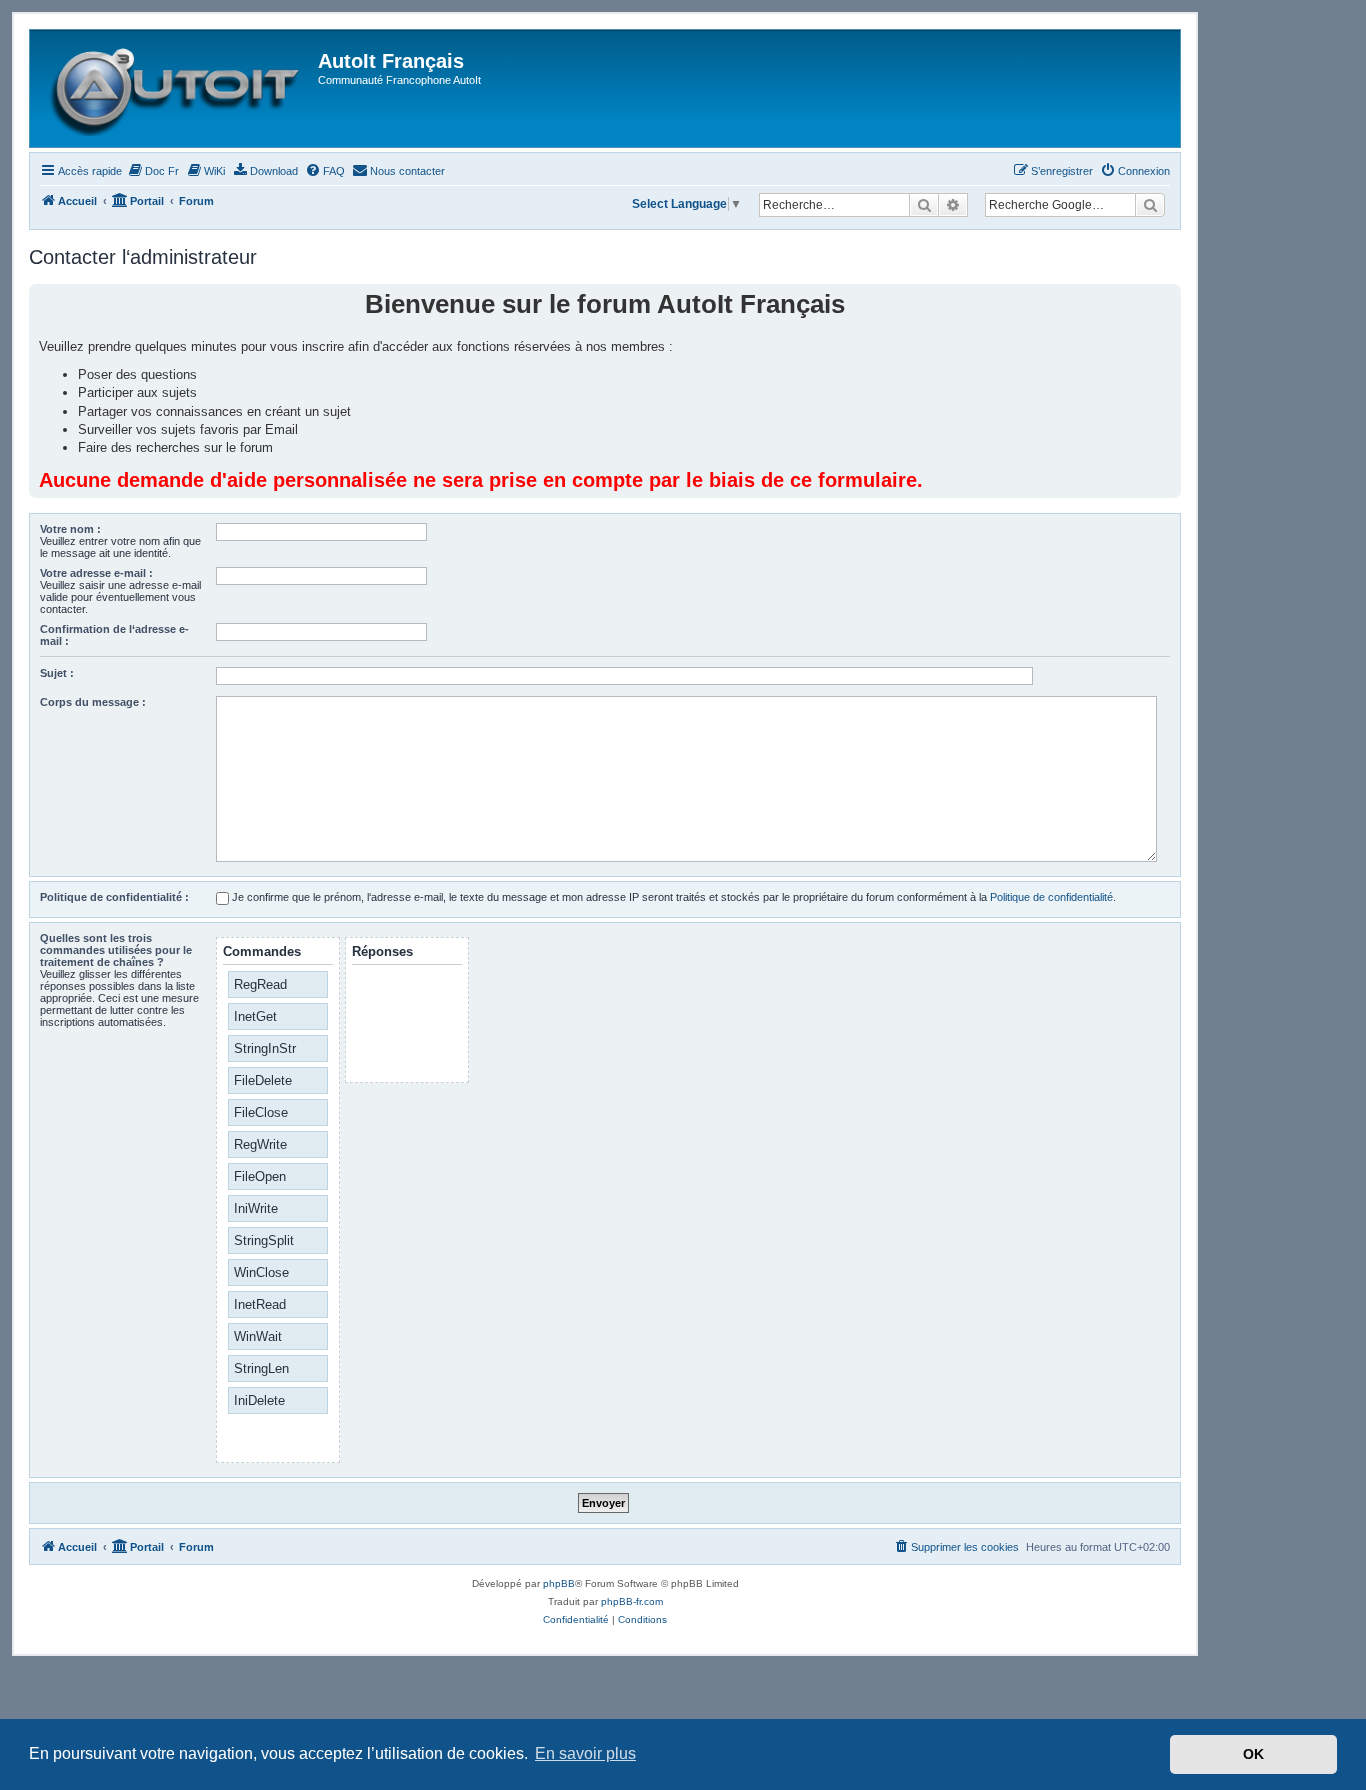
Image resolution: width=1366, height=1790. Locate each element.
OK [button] (1253, 1754)
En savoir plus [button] (585, 1753)
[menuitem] (153, 171)
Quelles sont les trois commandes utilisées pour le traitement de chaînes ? (116, 950)
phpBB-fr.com (632, 1601)
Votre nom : (70, 529)
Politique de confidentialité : (114, 897)
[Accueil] (176, 88)
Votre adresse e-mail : (96, 573)
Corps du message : (93, 702)
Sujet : (57, 673)
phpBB (559, 1583)
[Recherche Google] (1150, 205)
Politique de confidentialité (1051, 897)
